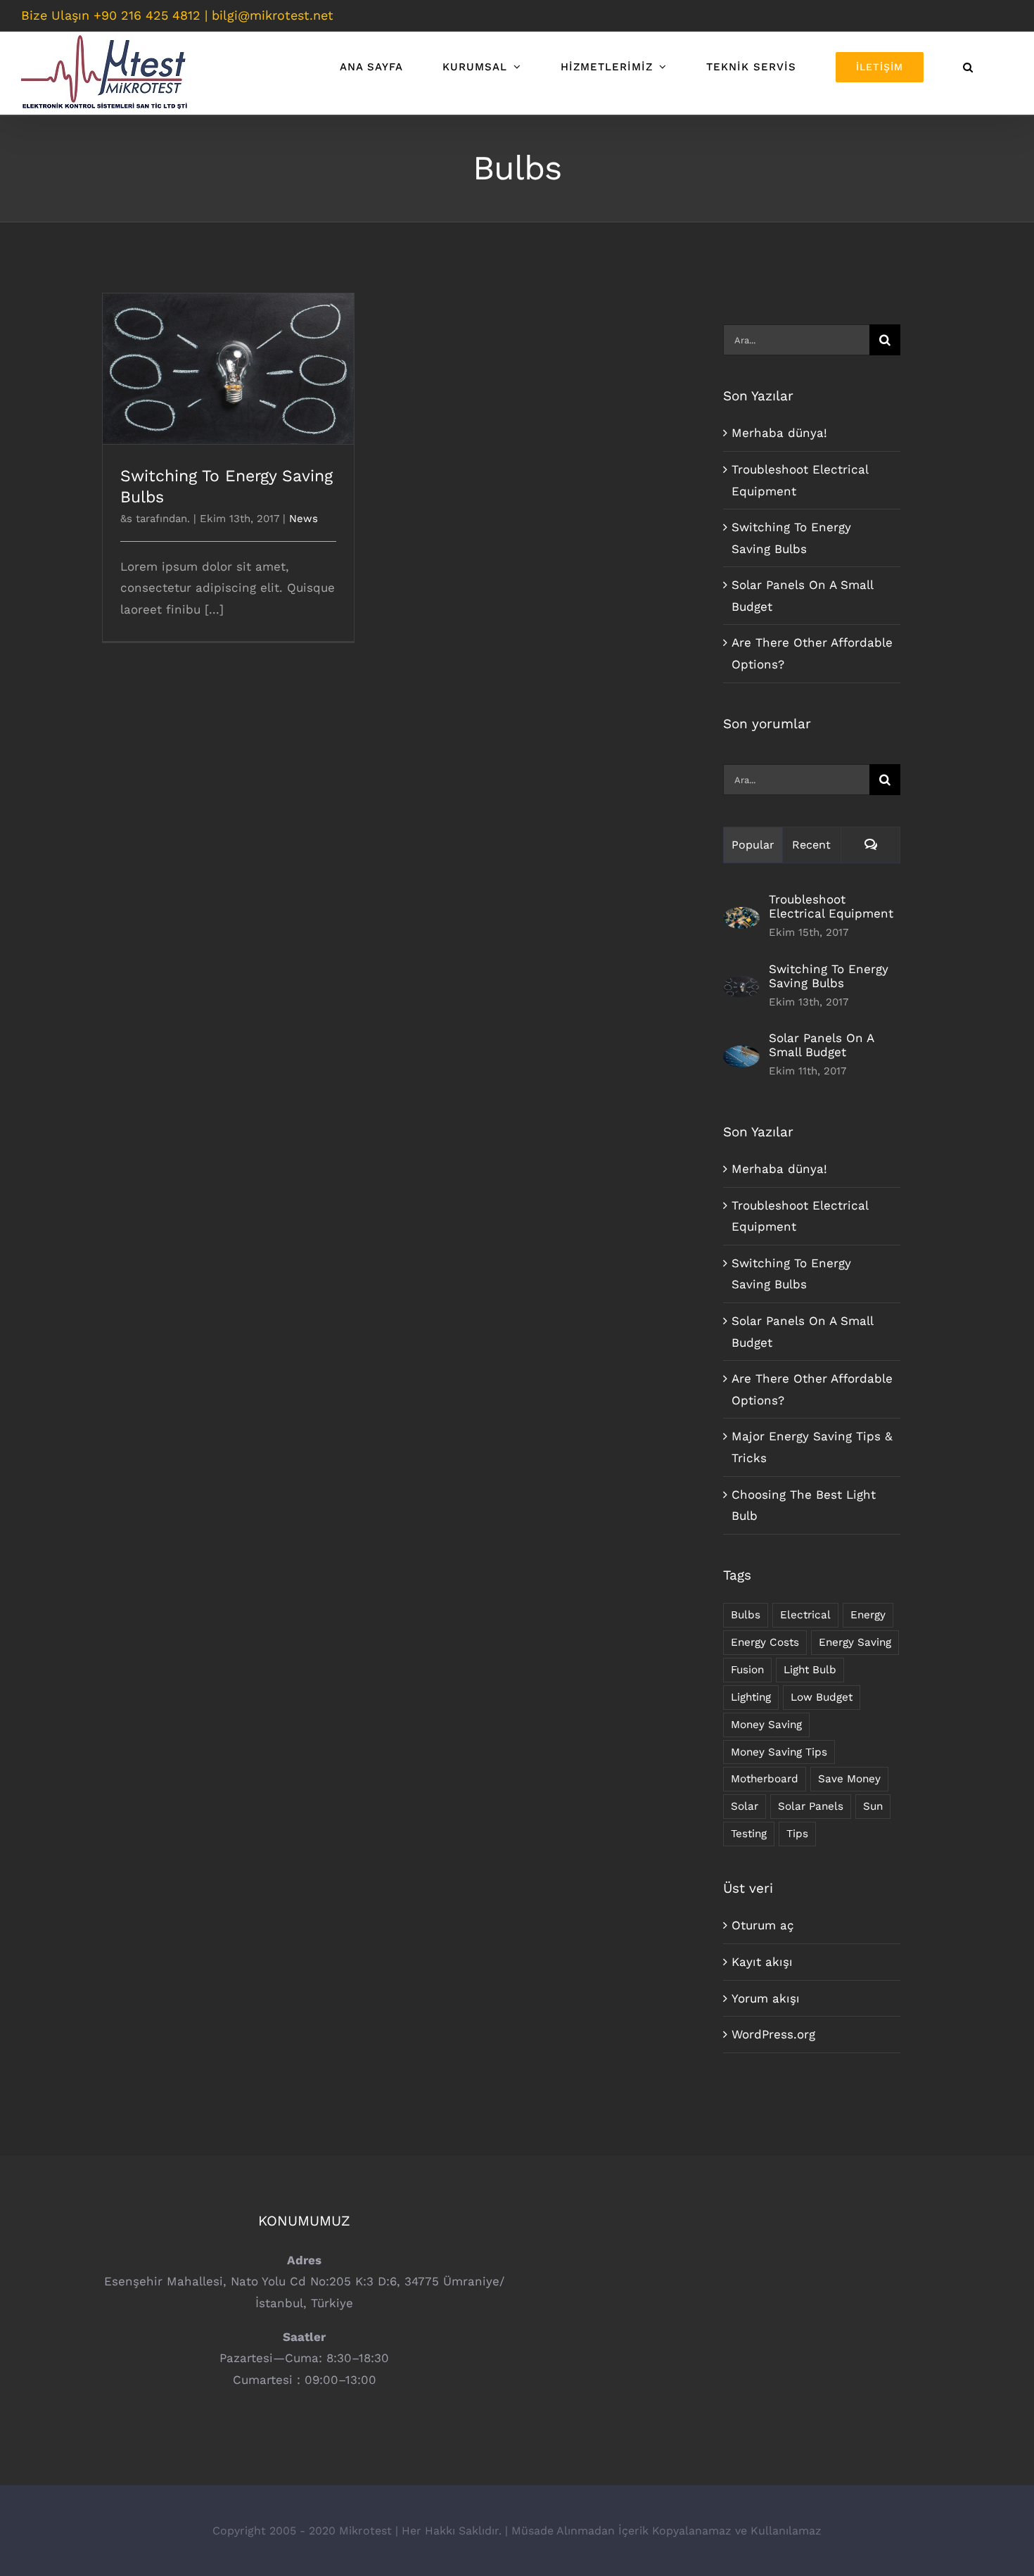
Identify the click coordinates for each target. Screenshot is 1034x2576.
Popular (753, 845)
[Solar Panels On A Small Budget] (741, 1056)
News (304, 519)
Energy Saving (855, 1642)
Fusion (747, 1670)
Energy (868, 1615)
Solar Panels (811, 1806)
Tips (797, 1834)
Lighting (751, 1697)
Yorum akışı (766, 1998)
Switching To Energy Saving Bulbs (228, 356)
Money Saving (766, 1725)
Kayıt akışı (762, 1962)
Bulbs (746, 1615)
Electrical (805, 1615)
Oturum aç (763, 1925)
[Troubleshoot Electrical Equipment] (741, 918)
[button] (968, 67)
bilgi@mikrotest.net (273, 15)
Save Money (849, 1779)
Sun (873, 1806)
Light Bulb (810, 1670)
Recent (811, 845)
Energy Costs (765, 1642)
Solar (745, 1806)
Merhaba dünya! (779, 433)
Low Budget (822, 1697)
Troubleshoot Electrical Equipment (831, 906)
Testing (749, 1834)
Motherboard (765, 1779)
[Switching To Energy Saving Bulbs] (741, 986)
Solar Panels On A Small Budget (821, 1045)
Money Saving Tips (779, 1752)
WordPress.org (773, 2034)
